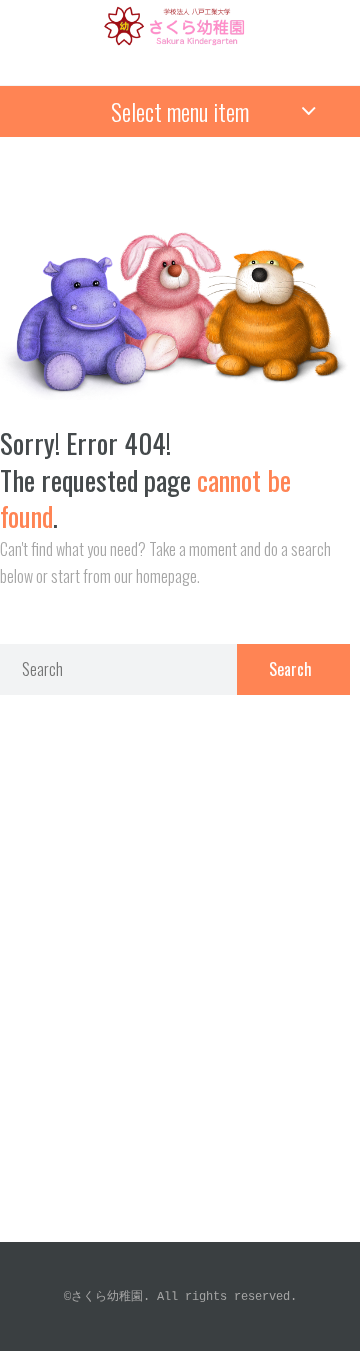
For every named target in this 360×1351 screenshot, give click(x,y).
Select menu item (180, 111)
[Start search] (293, 669)
